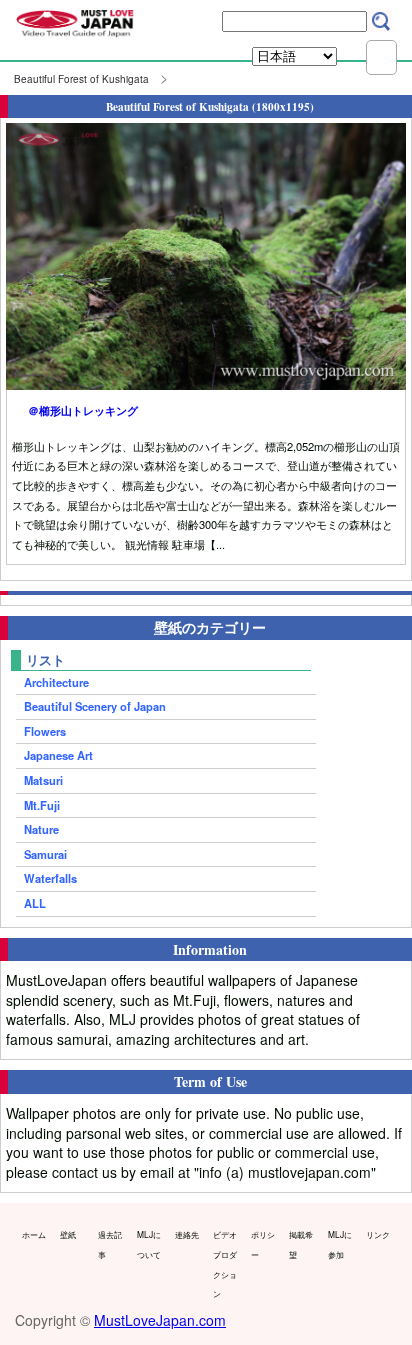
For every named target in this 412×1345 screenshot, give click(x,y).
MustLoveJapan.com (160, 1320)
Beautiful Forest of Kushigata (81, 79)
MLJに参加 (340, 1244)
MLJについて (149, 1244)
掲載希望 (301, 1244)
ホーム (34, 1234)
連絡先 (187, 1234)
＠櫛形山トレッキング (83, 410)
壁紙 (68, 1234)
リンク (378, 1234)
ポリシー (263, 1244)
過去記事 (110, 1244)
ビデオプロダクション (225, 1263)
